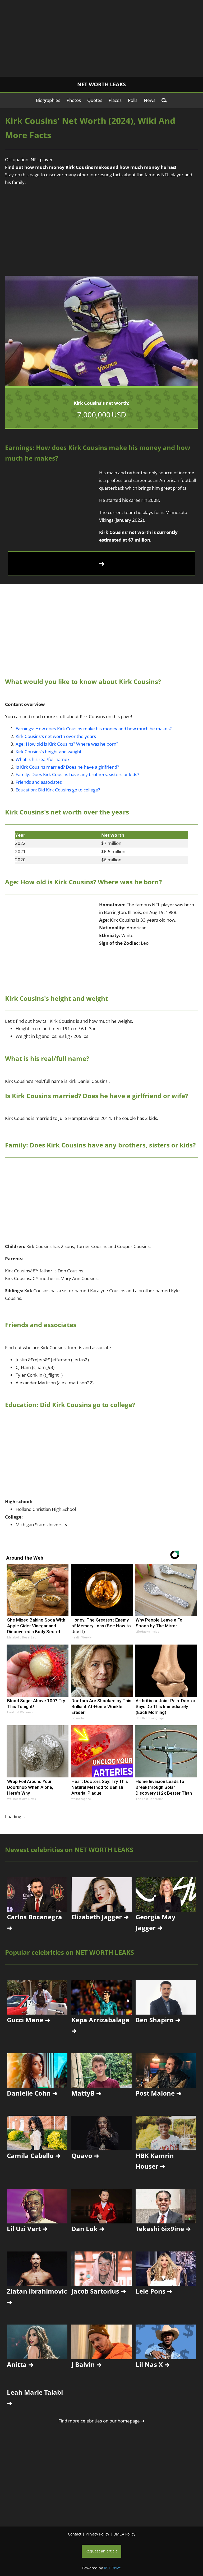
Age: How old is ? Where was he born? (67, 744)
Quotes (95, 100)
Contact (75, 2534)
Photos (74, 100)
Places (115, 100)
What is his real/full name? (42, 759)
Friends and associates (39, 782)
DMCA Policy (124, 2534)
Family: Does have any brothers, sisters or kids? (77, 774)
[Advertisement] (101, 37)
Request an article (101, 2551)
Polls (133, 100)
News (150, 100)
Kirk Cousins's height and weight (49, 752)
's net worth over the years (56, 736)
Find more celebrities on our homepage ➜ (101, 2421)
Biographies (48, 100)
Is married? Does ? (67, 767)
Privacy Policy (97, 2534)
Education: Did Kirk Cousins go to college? (58, 790)
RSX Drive (112, 2568)
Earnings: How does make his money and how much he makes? (94, 729)
